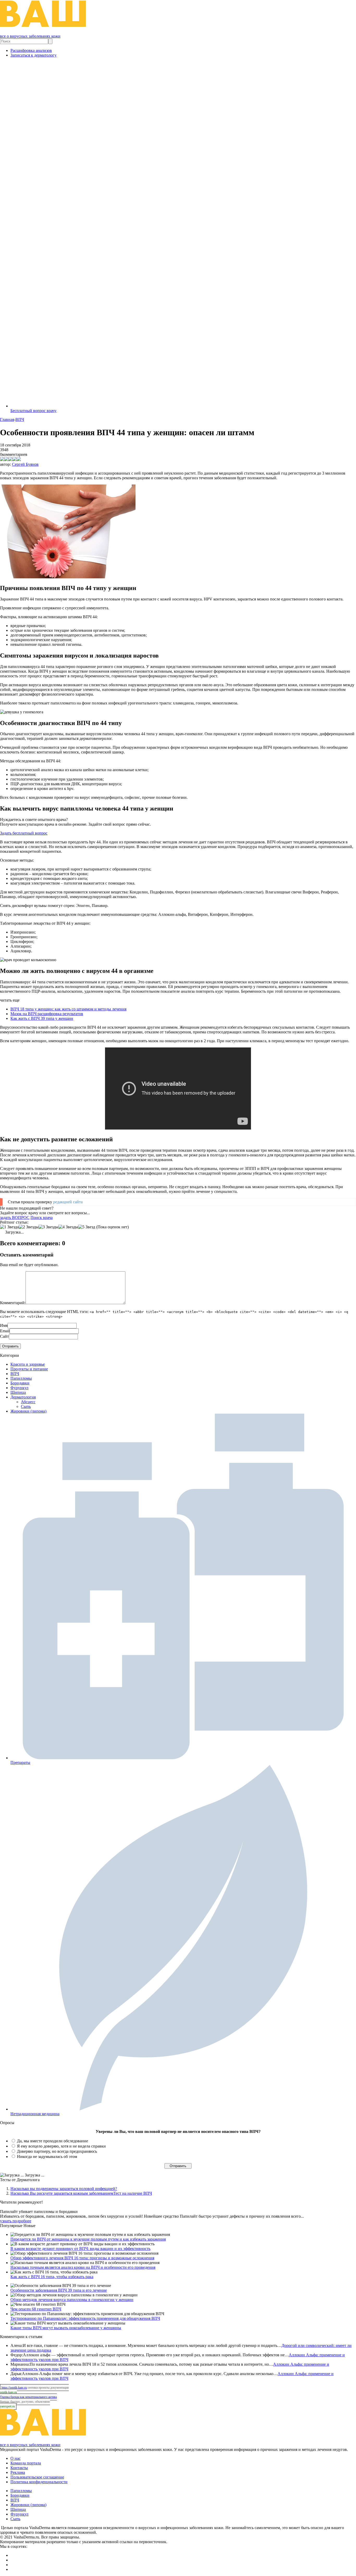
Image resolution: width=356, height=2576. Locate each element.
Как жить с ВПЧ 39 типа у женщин (42, 1018)
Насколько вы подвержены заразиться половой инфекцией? (64, 2189)
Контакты (19, 2468)
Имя (4, 1325)
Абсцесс (28, 1402)
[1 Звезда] (9, 1227)
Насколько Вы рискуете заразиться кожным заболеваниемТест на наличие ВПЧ (81, 2193)
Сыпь (26, 1406)
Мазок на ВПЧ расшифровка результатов (47, 1014)
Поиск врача (42, 1218)
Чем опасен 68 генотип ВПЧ (36, 2309)
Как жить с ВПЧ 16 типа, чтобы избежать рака (52, 2277)
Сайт (4, 1336)
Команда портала (26, 2463)
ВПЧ (15, 1374)
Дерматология (23, 1397)
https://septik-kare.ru (14, 2388)
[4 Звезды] (68, 1227)
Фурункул (19, 1388)
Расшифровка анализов (31, 50)
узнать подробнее (16, 2221)
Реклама (18, 2472)
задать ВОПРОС (15, 1218)
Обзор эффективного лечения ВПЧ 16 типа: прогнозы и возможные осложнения (82, 2258)
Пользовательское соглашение (37, 2477)
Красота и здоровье (28, 1364)
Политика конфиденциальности (39, 2482)
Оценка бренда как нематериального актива (28, 2397)
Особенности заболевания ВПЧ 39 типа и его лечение (59, 2290)
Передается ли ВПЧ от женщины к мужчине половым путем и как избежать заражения (88, 2239)
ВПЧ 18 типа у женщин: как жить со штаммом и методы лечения (68, 1009)
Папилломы (21, 1378)
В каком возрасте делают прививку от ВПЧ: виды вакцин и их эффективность (80, 2249)
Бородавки (20, 1383)
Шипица (18, 1392)
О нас (16, 2458)
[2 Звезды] (29, 1227)
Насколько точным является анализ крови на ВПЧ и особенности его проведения (83, 2267)
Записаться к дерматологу (33, 55)
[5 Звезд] (87, 1227)
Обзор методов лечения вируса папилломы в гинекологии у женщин (72, 2300)
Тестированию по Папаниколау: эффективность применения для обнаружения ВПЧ (85, 2318)
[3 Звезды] (48, 1227)
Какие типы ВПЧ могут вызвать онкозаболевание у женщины (66, 2328)
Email (5, 1331)
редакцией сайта (68, 1202)
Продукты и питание (29, 1369)
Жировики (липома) (28, 1411)
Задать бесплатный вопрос (24, 833)
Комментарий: (13, 1303)
